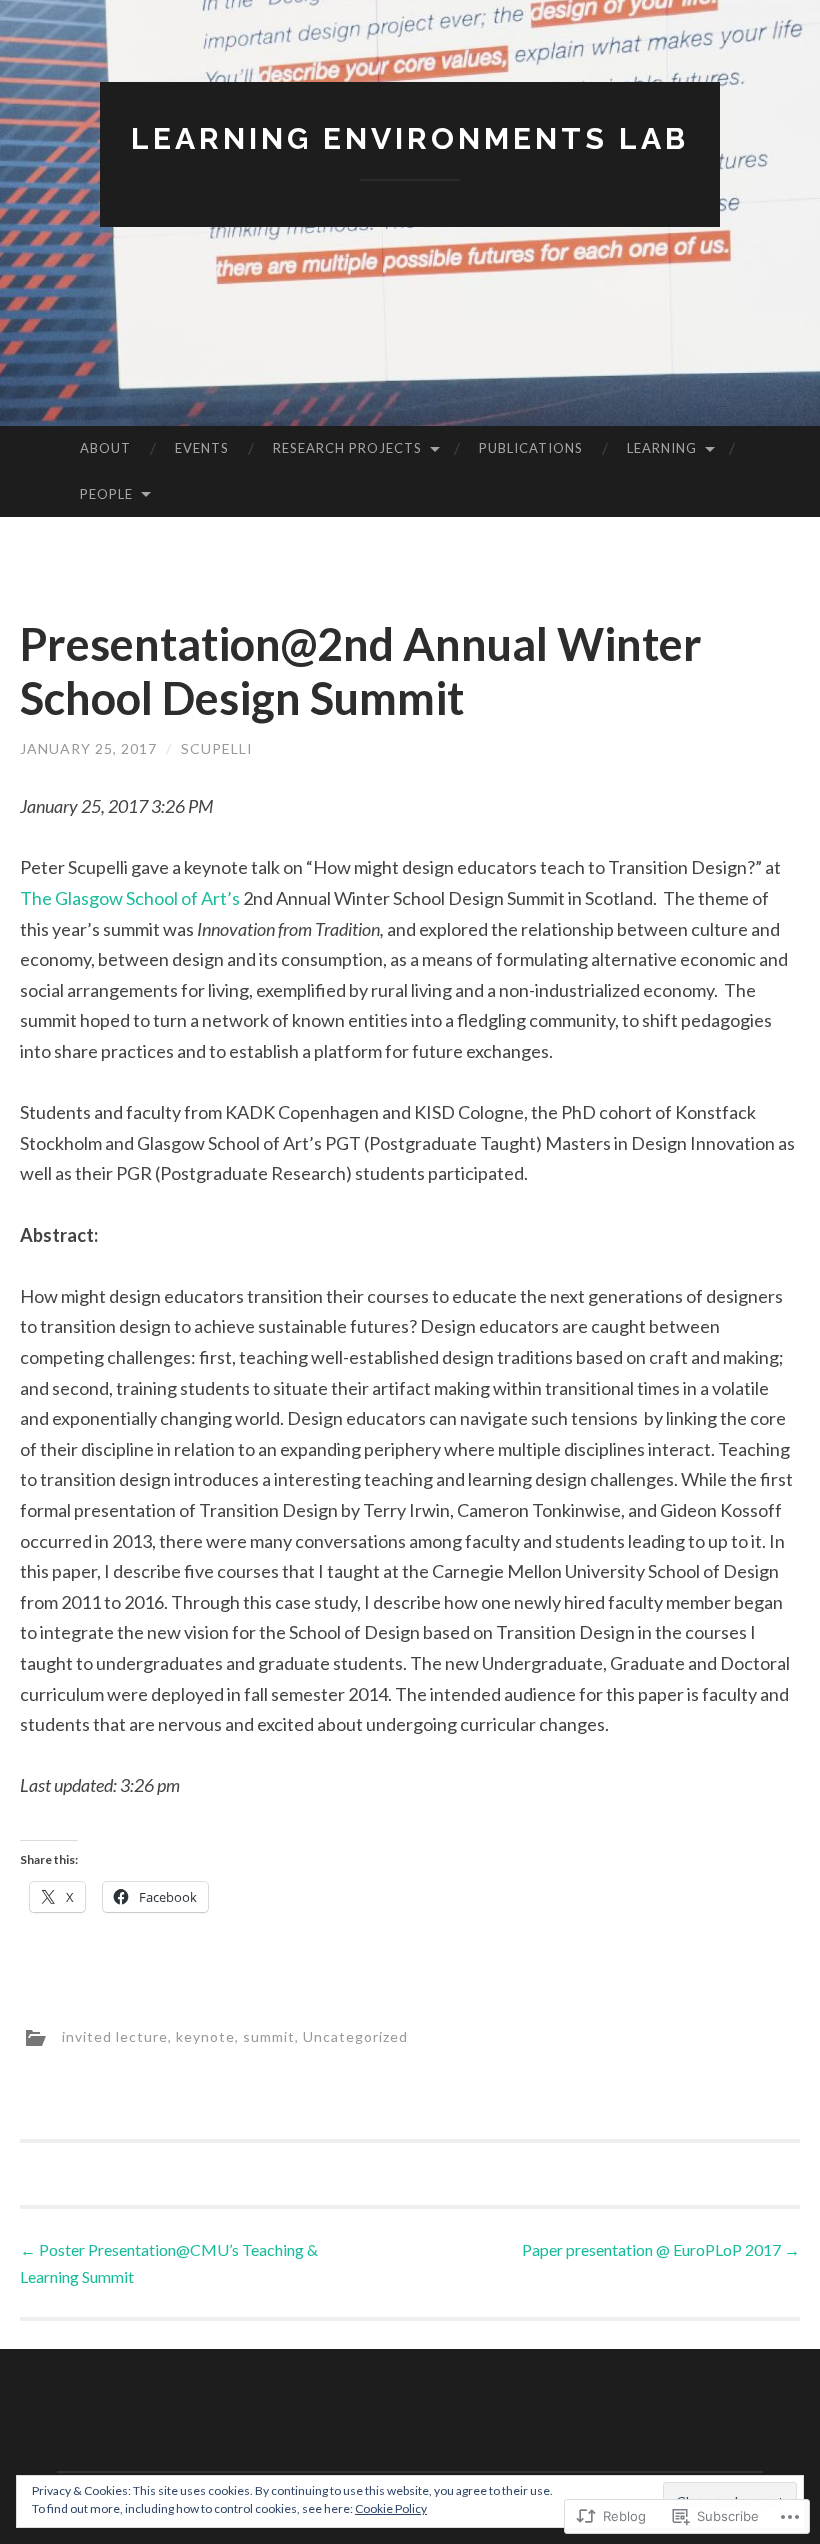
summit (269, 2036)
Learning (662, 448)
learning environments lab (410, 138)
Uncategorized (355, 2036)
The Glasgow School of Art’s (130, 898)
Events (202, 448)
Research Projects (347, 448)
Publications (531, 448)
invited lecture (115, 2036)
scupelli (217, 748)
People (106, 494)
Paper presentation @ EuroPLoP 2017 (661, 2249)
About (105, 448)
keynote (205, 2036)
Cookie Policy (391, 2508)
